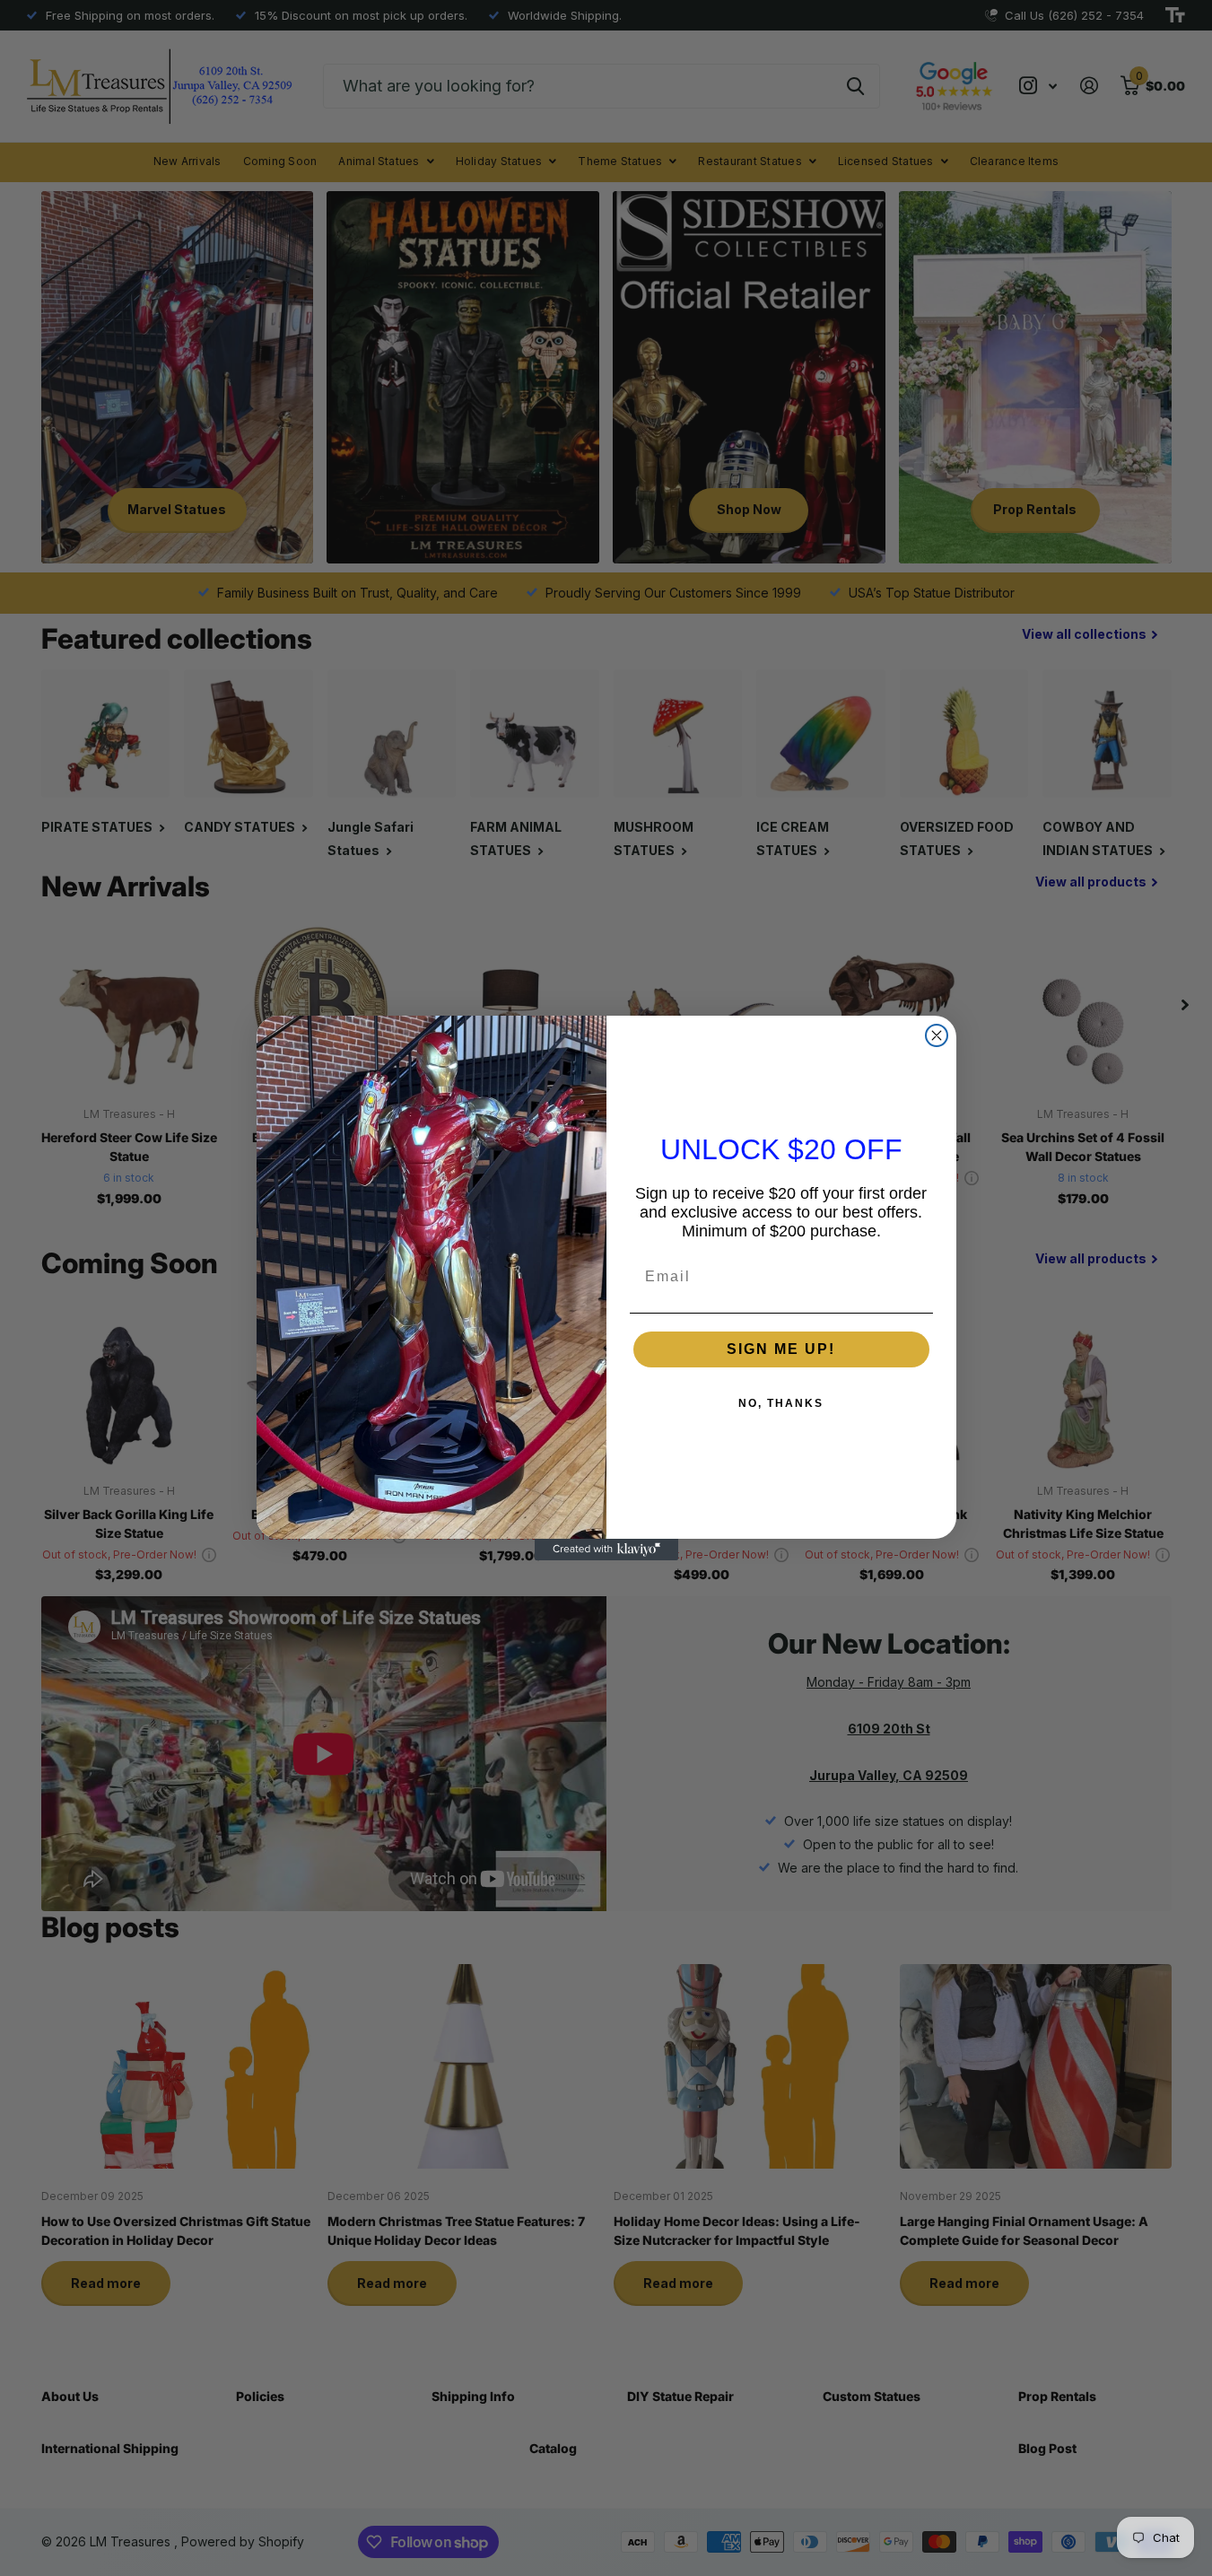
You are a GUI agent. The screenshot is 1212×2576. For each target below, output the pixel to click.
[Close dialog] (937, 1035)
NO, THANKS (781, 1403)
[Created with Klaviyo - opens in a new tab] (606, 1550)
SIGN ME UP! (781, 1349)
